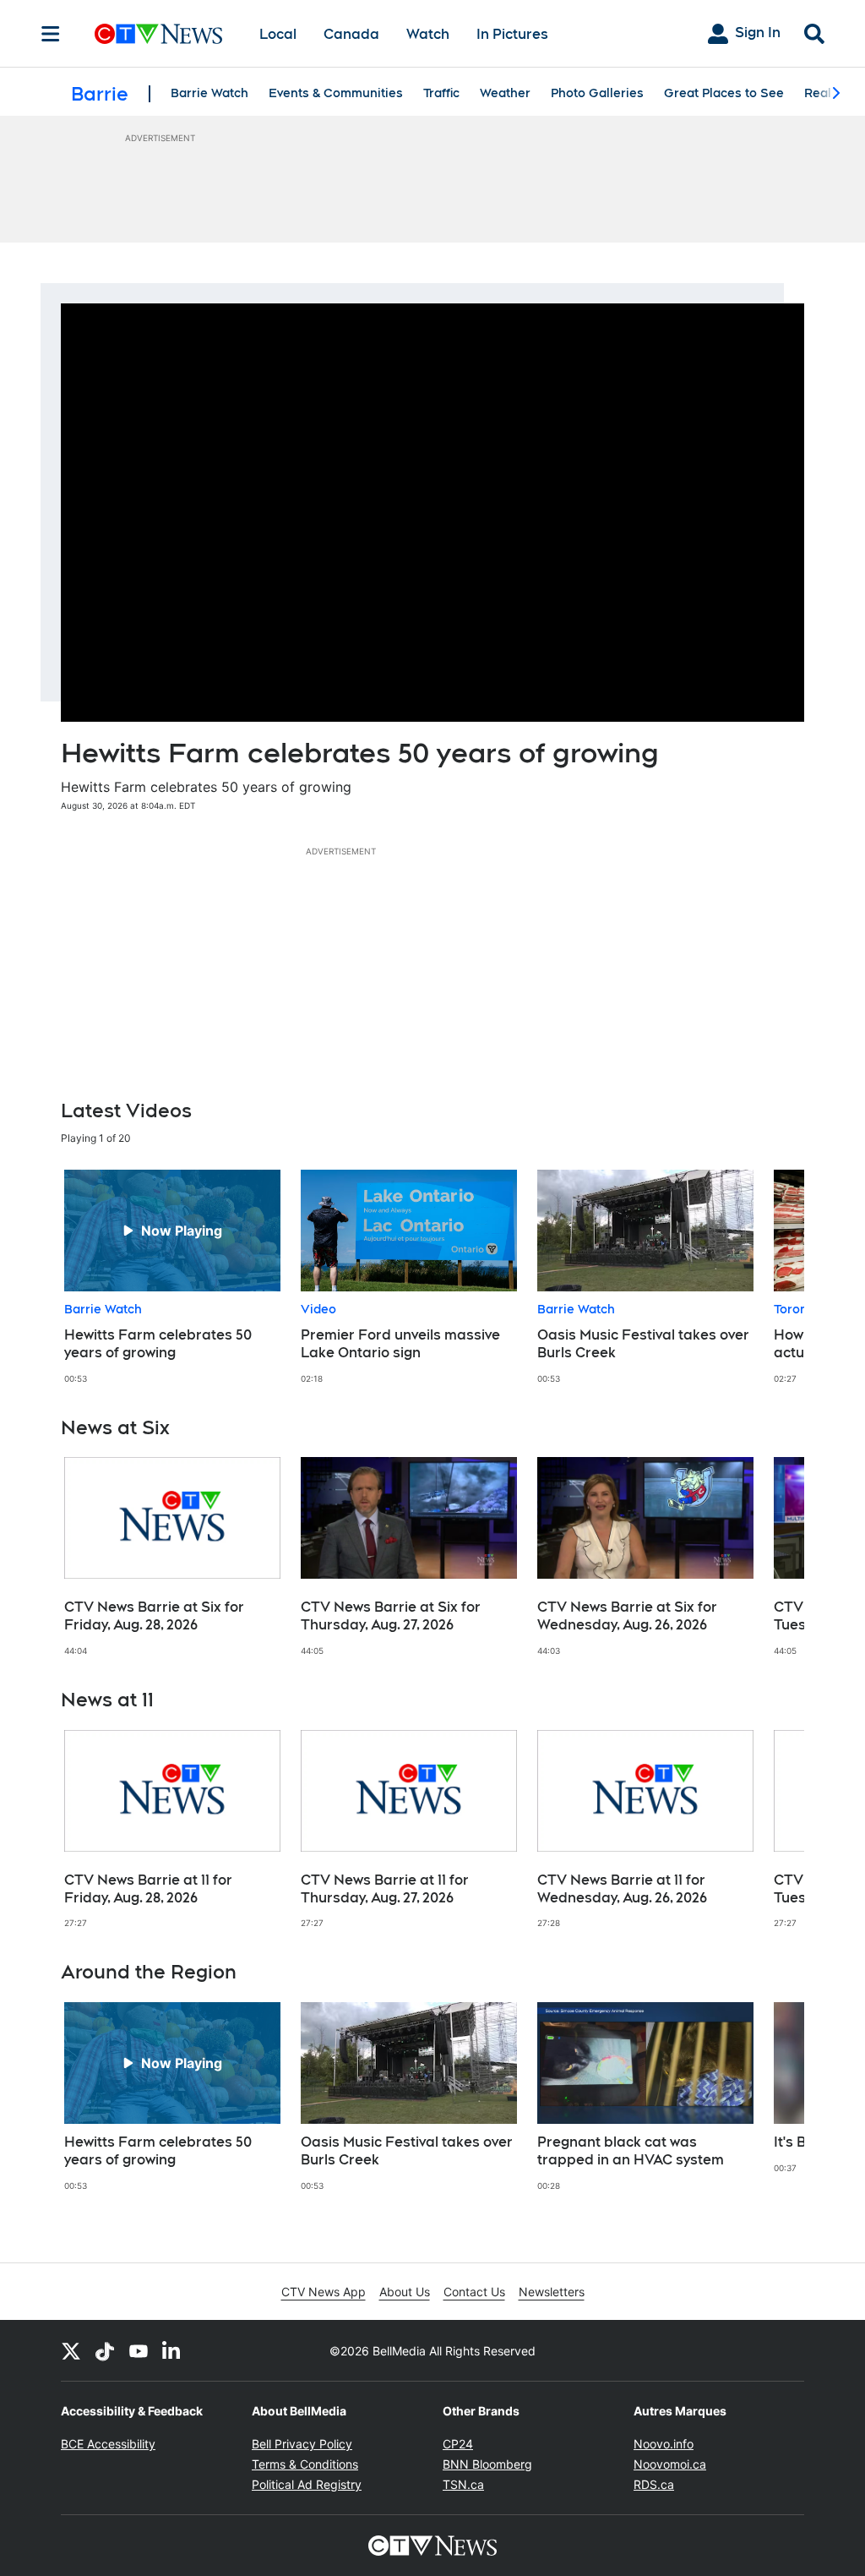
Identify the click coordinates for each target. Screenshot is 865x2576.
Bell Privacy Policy (302, 2444)
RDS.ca (654, 2484)
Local (278, 34)
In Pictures (512, 34)
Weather (505, 93)
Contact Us (474, 2292)
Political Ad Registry (307, 2484)
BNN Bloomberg (487, 2464)
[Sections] (51, 34)
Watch (428, 34)
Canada (351, 34)
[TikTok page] (105, 2350)
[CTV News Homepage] (158, 34)
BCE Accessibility (108, 2444)
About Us (405, 2292)
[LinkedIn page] (172, 2350)
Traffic (441, 93)
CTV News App (324, 2292)
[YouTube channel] (139, 2350)
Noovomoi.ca (670, 2464)
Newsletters (552, 2292)
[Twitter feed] (71, 2350)
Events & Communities (336, 93)
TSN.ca (463, 2484)
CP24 (458, 2444)
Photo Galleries (597, 93)
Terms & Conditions (305, 2464)
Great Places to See (724, 93)
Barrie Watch (209, 93)
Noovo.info (664, 2444)
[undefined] (172, 1277)
